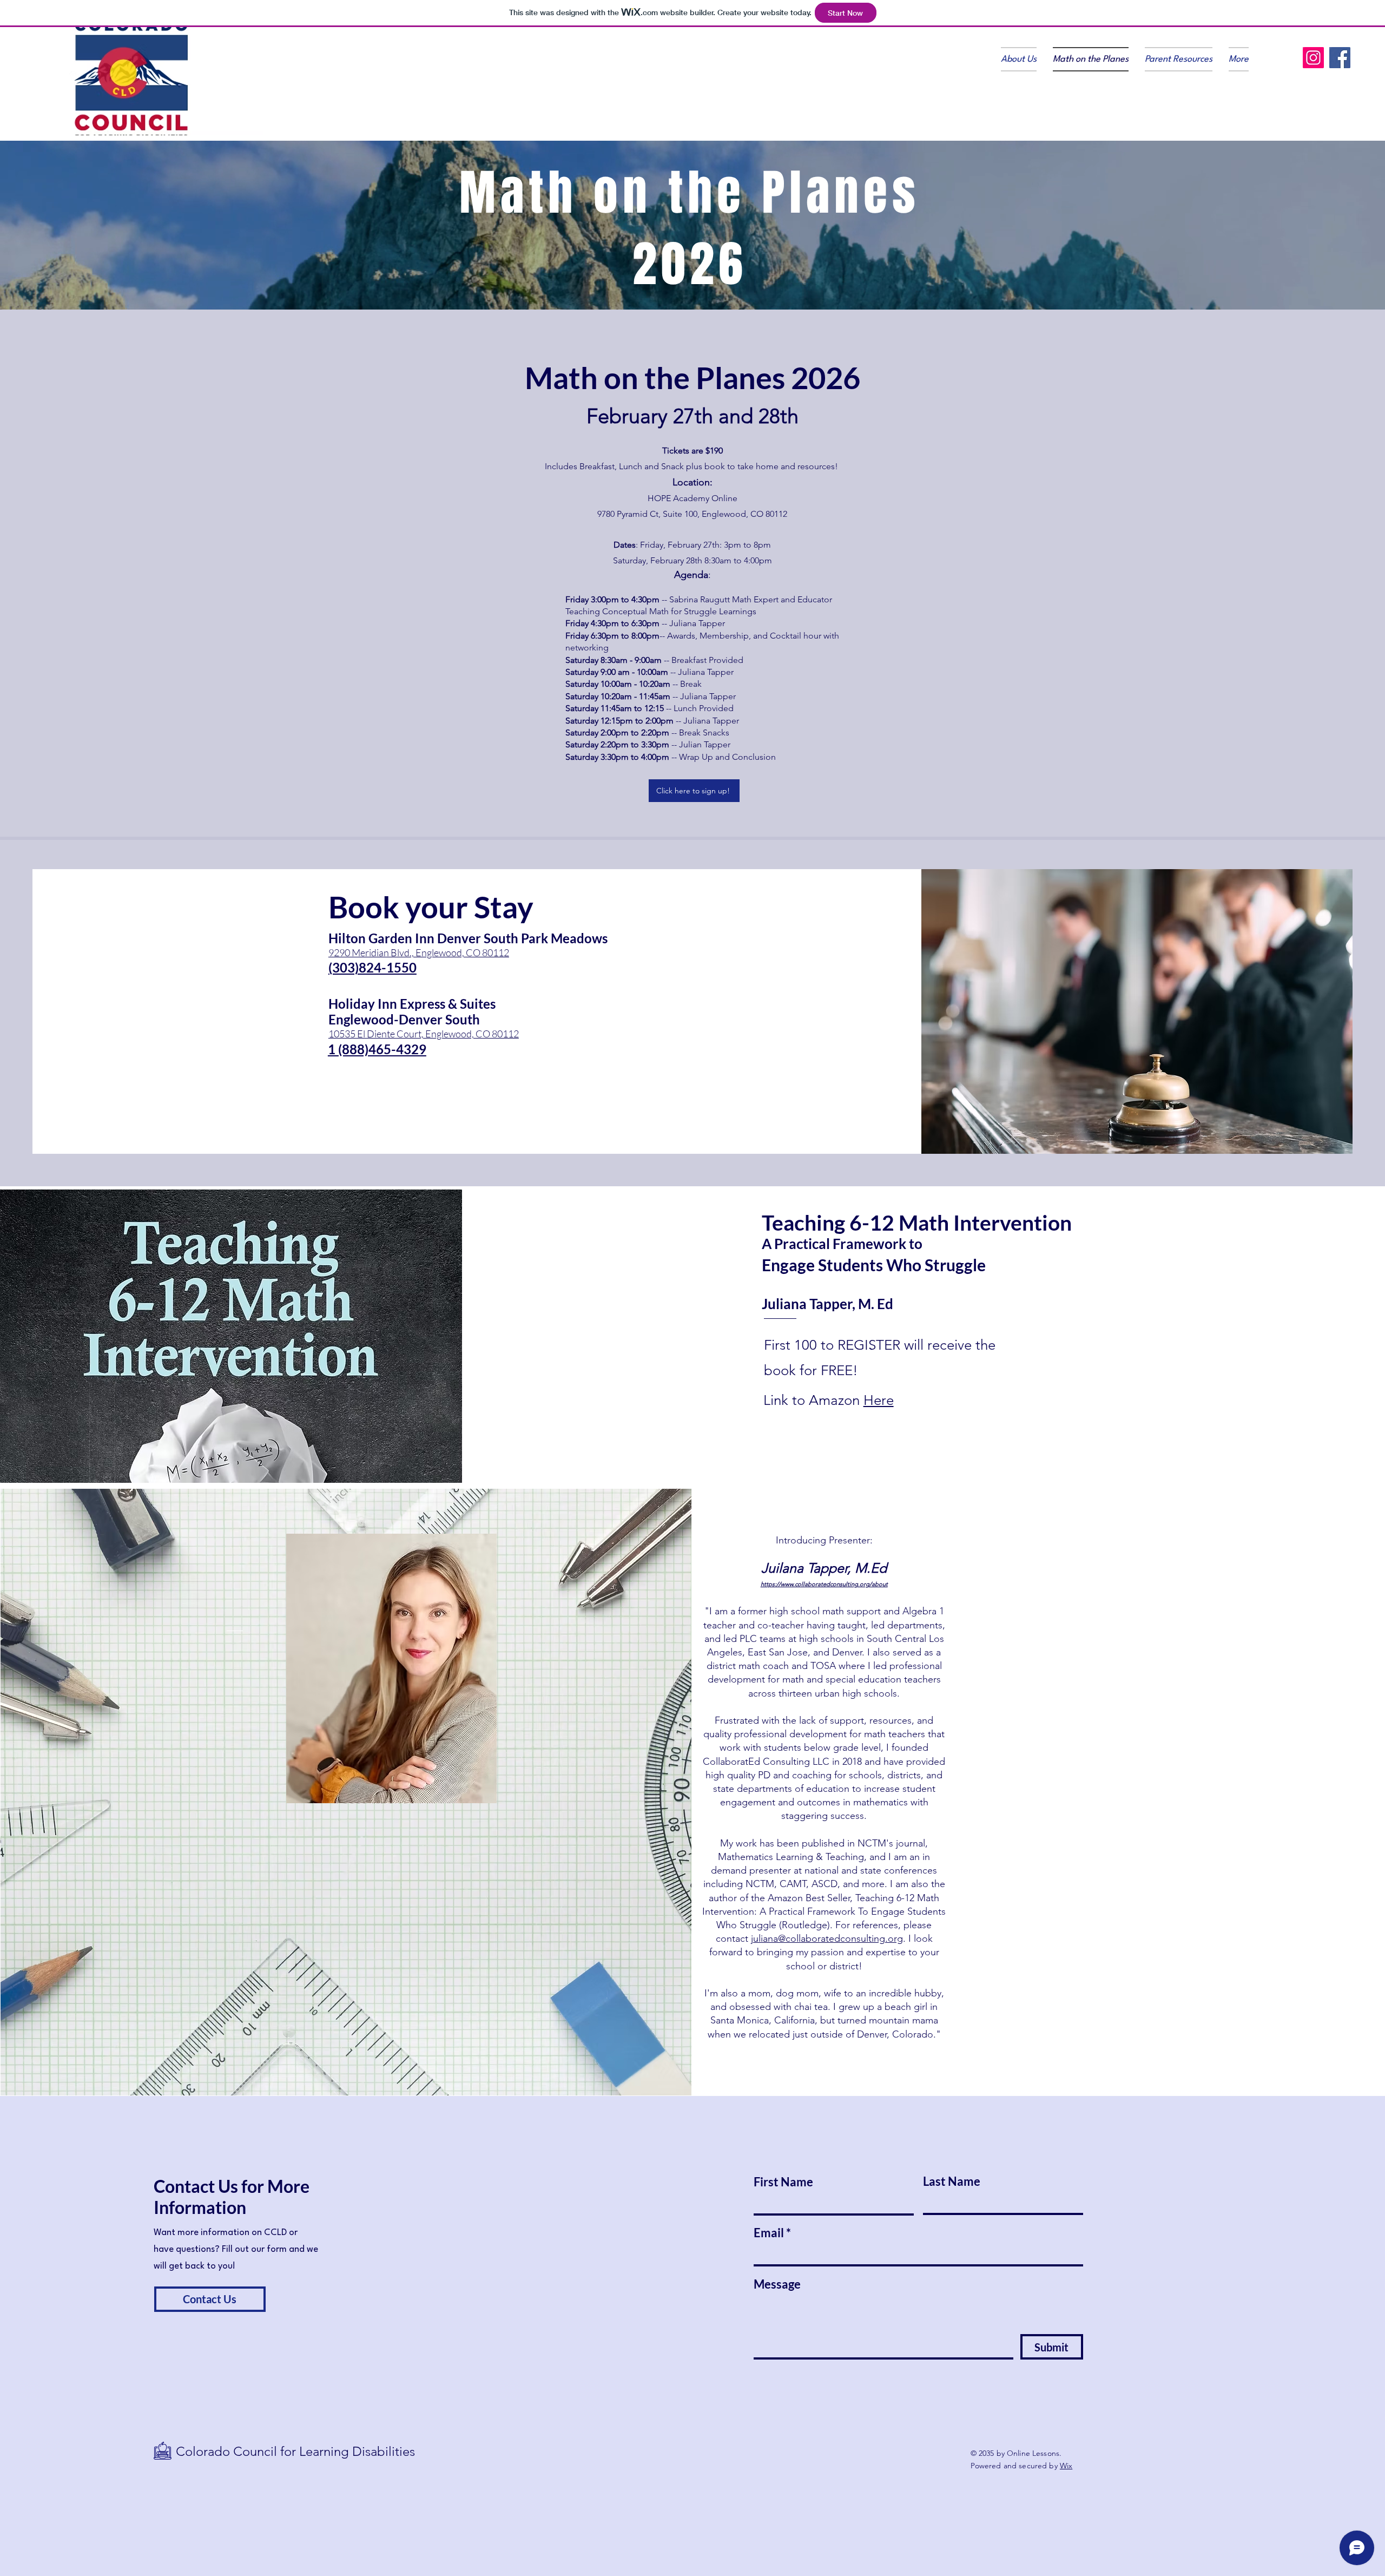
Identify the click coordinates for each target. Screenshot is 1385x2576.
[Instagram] (1313, 58)
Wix (1066, 2466)
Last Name (952, 2181)
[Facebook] (1340, 58)
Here (879, 1400)
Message (777, 2284)
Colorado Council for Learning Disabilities (297, 2451)
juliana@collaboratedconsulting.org (827, 1938)
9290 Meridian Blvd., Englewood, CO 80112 (419, 952)
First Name (783, 2182)
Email (769, 2233)
